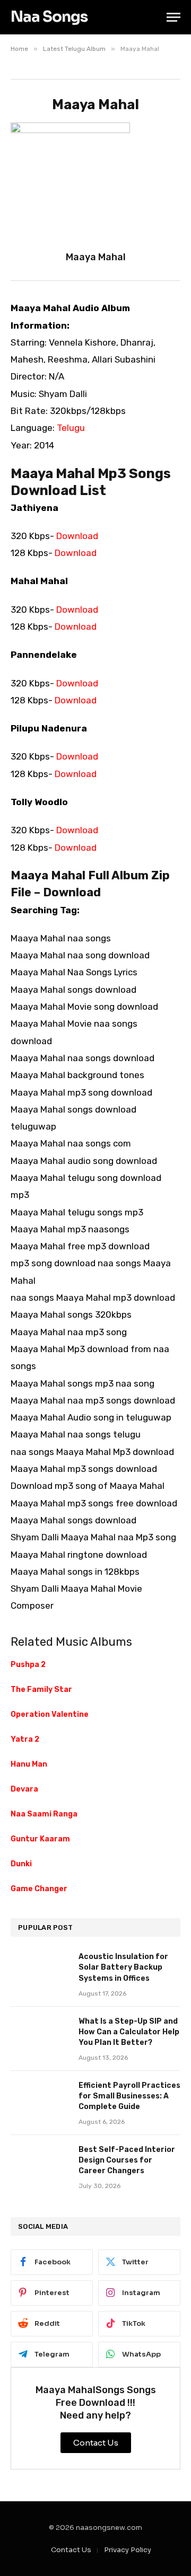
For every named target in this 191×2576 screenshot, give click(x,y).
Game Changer (39, 1889)
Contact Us (71, 2550)
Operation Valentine (50, 1714)
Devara (24, 1789)
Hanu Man (29, 1764)
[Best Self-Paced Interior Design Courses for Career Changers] (40, 2164)
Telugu (71, 428)
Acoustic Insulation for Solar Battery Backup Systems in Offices (123, 1967)
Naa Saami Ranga (44, 1814)
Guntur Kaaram (40, 1839)
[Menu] (173, 17)
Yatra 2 (25, 1739)
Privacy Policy (128, 2550)
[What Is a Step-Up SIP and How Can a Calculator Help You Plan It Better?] (40, 2035)
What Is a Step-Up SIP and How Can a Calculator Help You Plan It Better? (129, 2032)
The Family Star (41, 1690)
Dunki (21, 1864)
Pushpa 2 (28, 1665)
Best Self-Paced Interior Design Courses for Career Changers (127, 2160)
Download (77, 536)
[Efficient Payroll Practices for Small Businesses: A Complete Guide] (40, 2099)
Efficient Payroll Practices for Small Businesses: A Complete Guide (129, 2096)
